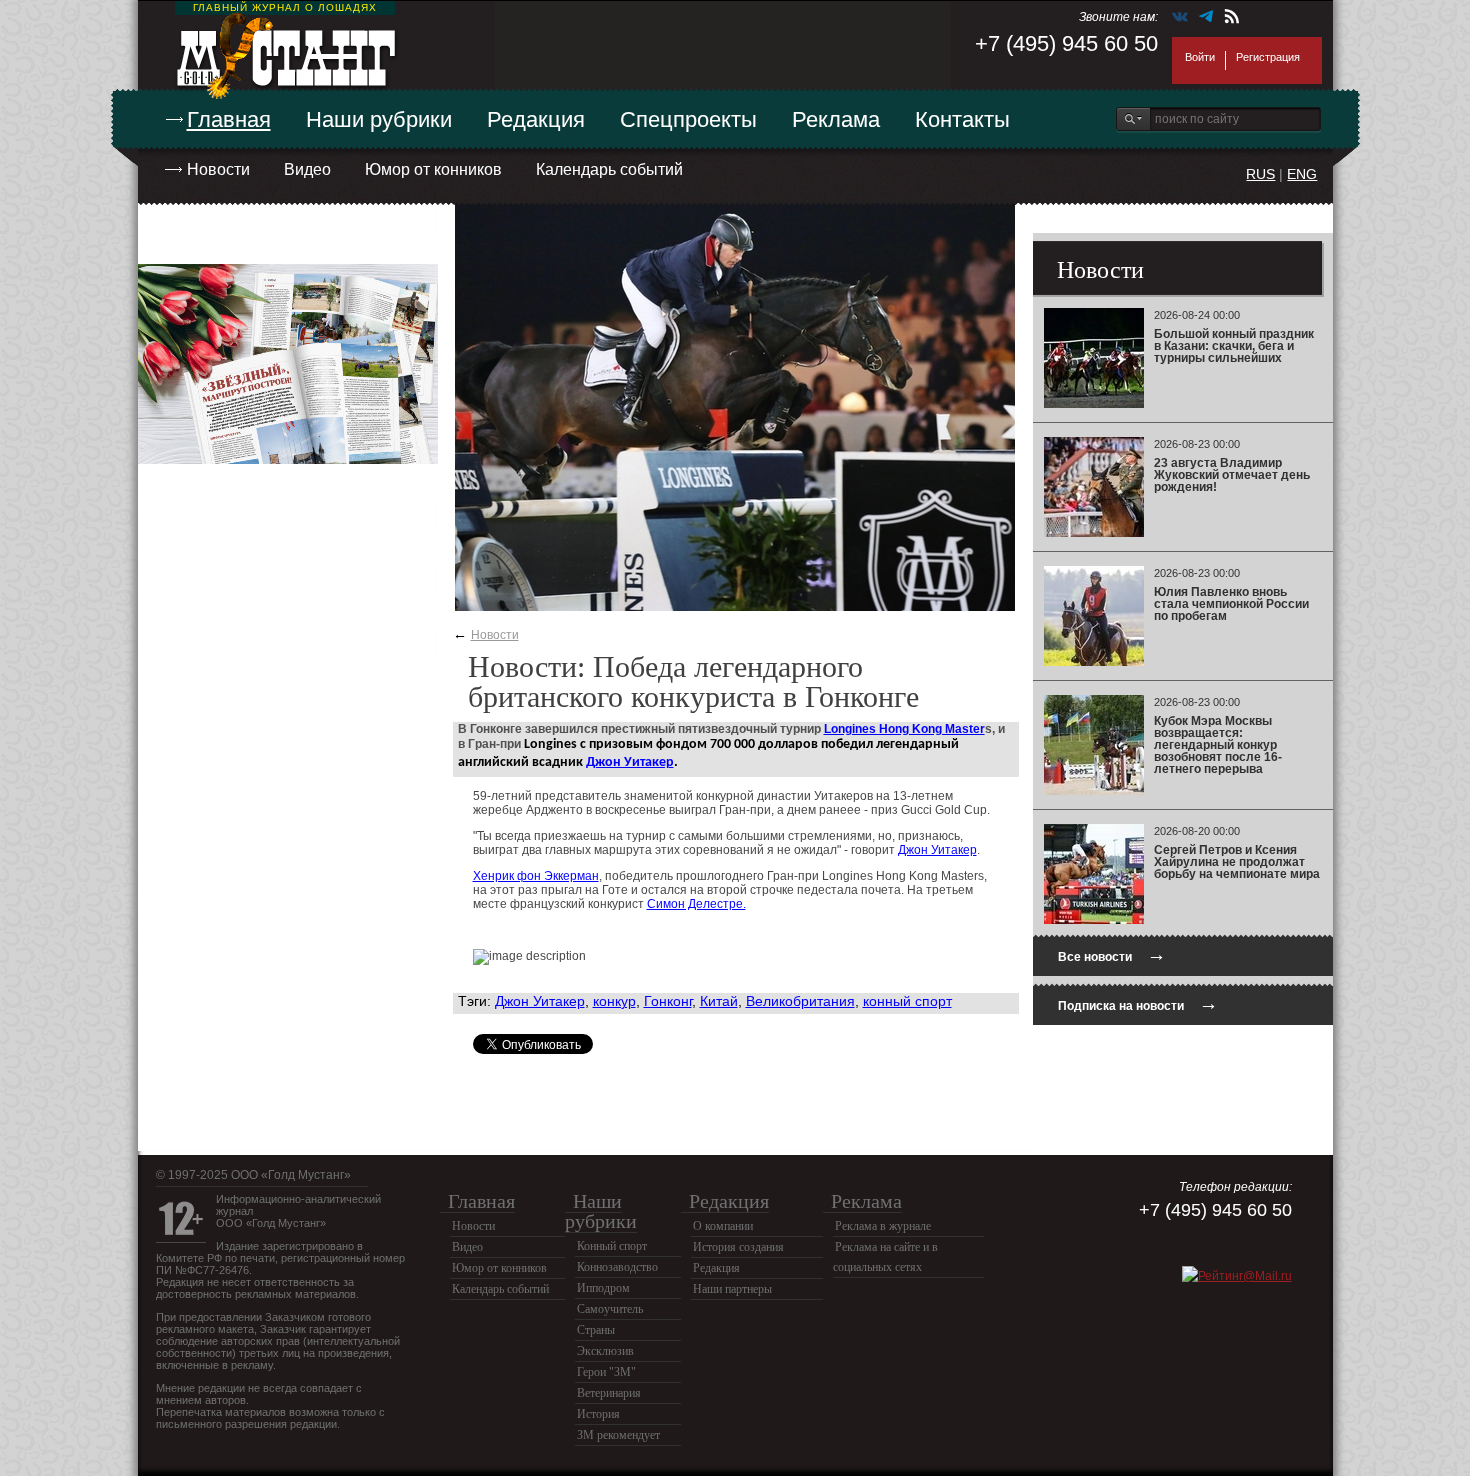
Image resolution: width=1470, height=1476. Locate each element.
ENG (1302, 174)
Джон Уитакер (630, 762)
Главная (229, 119)
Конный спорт (612, 1246)
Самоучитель (610, 1309)
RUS (1260, 174)
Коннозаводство (617, 1267)
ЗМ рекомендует (618, 1435)
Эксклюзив (605, 1351)
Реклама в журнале (883, 1226)
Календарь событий (609, 169)
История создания (738, 1247)
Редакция (536, 119)
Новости (218, 169)
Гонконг (668, 1001)
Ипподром (603, 1288)
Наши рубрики (379, 119)
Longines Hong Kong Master (904, 729)
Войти (1200, 57)
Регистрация (1268, 57)
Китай (719, 1001)
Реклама (836, 119)
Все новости (1112, 954)
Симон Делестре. (696, 904)
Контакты (962, 119)
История (598, 1414)
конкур (614, 1001)
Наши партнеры (732, 1289)
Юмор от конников (433, 169)
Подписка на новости (1138, 1003)
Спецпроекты (688, 119)
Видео (307, 169)
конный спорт (907, 1001)
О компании (723, 1226)
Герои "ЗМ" (606, 1372)
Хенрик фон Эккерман (536, 876)
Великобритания (800, 1001)
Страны (596, 1330)
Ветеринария (609, 1393)
